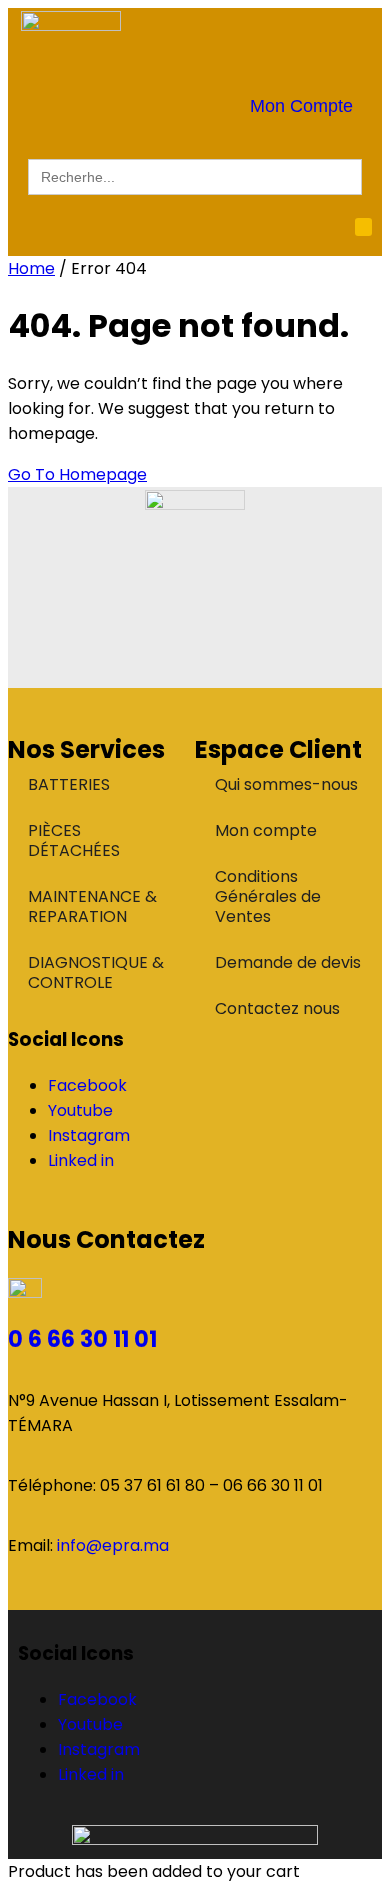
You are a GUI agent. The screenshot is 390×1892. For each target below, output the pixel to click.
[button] (364, 227)
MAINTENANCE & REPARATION (92, 906)
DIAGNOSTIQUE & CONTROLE (96, 972)
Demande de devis (288, 962)
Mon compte (266, 830)
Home (31, 268)
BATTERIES (69, 784)
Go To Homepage (77, 474)
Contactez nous (277, 1008)
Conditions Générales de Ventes (268, 896)
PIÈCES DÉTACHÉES (74, 840)
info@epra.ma (113, 1545)
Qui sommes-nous (286, 784)
